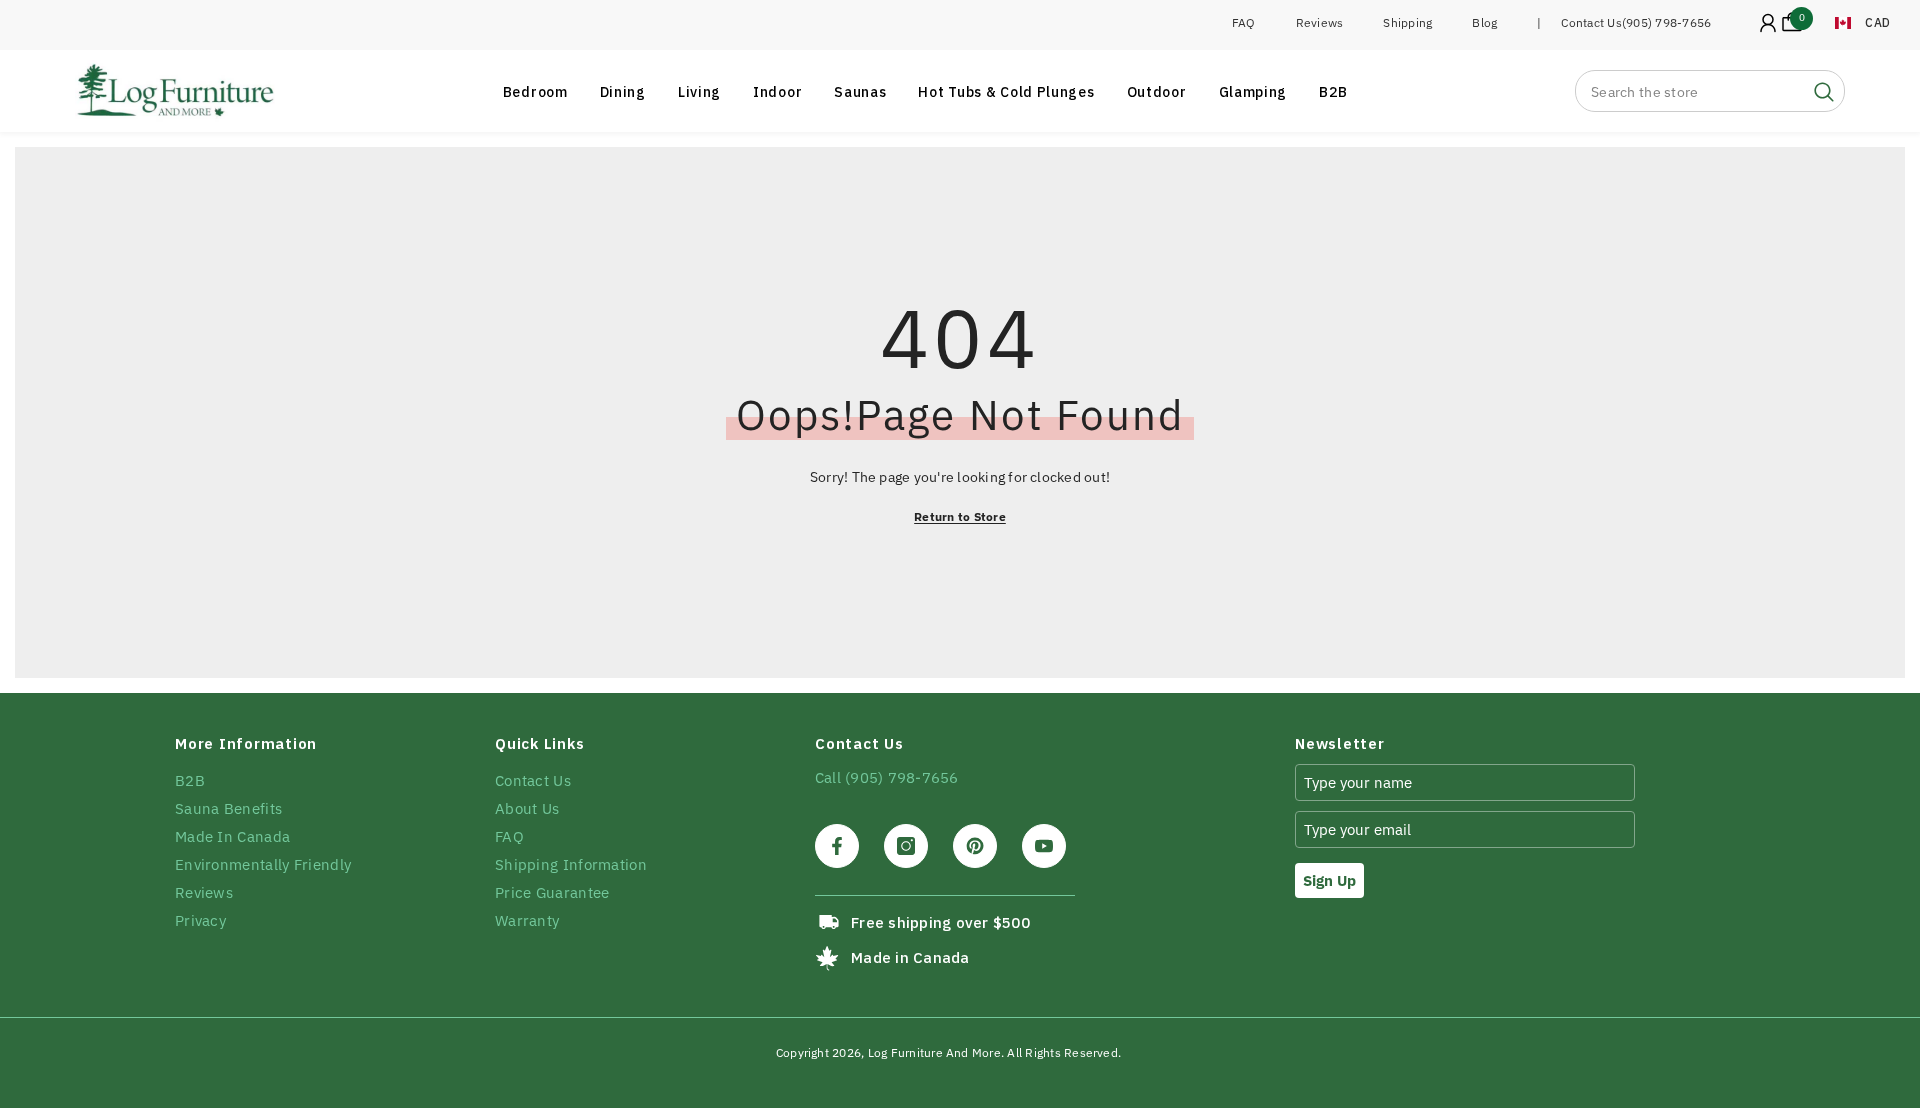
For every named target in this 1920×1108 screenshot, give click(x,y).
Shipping (1407, 22)
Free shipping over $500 (940, 922)
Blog (1484, 22)
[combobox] (1690, 91)
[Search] (1710, 91)
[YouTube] (1044, 846)
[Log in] (1768, 23)
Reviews (1320, 22)
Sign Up (1329, 880)
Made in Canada (910, 957)
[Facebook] (837, 846)
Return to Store (960, 516)
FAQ (1244, 22)
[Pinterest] (975, 846)
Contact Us (1591, 22)
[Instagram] (906, 846)
